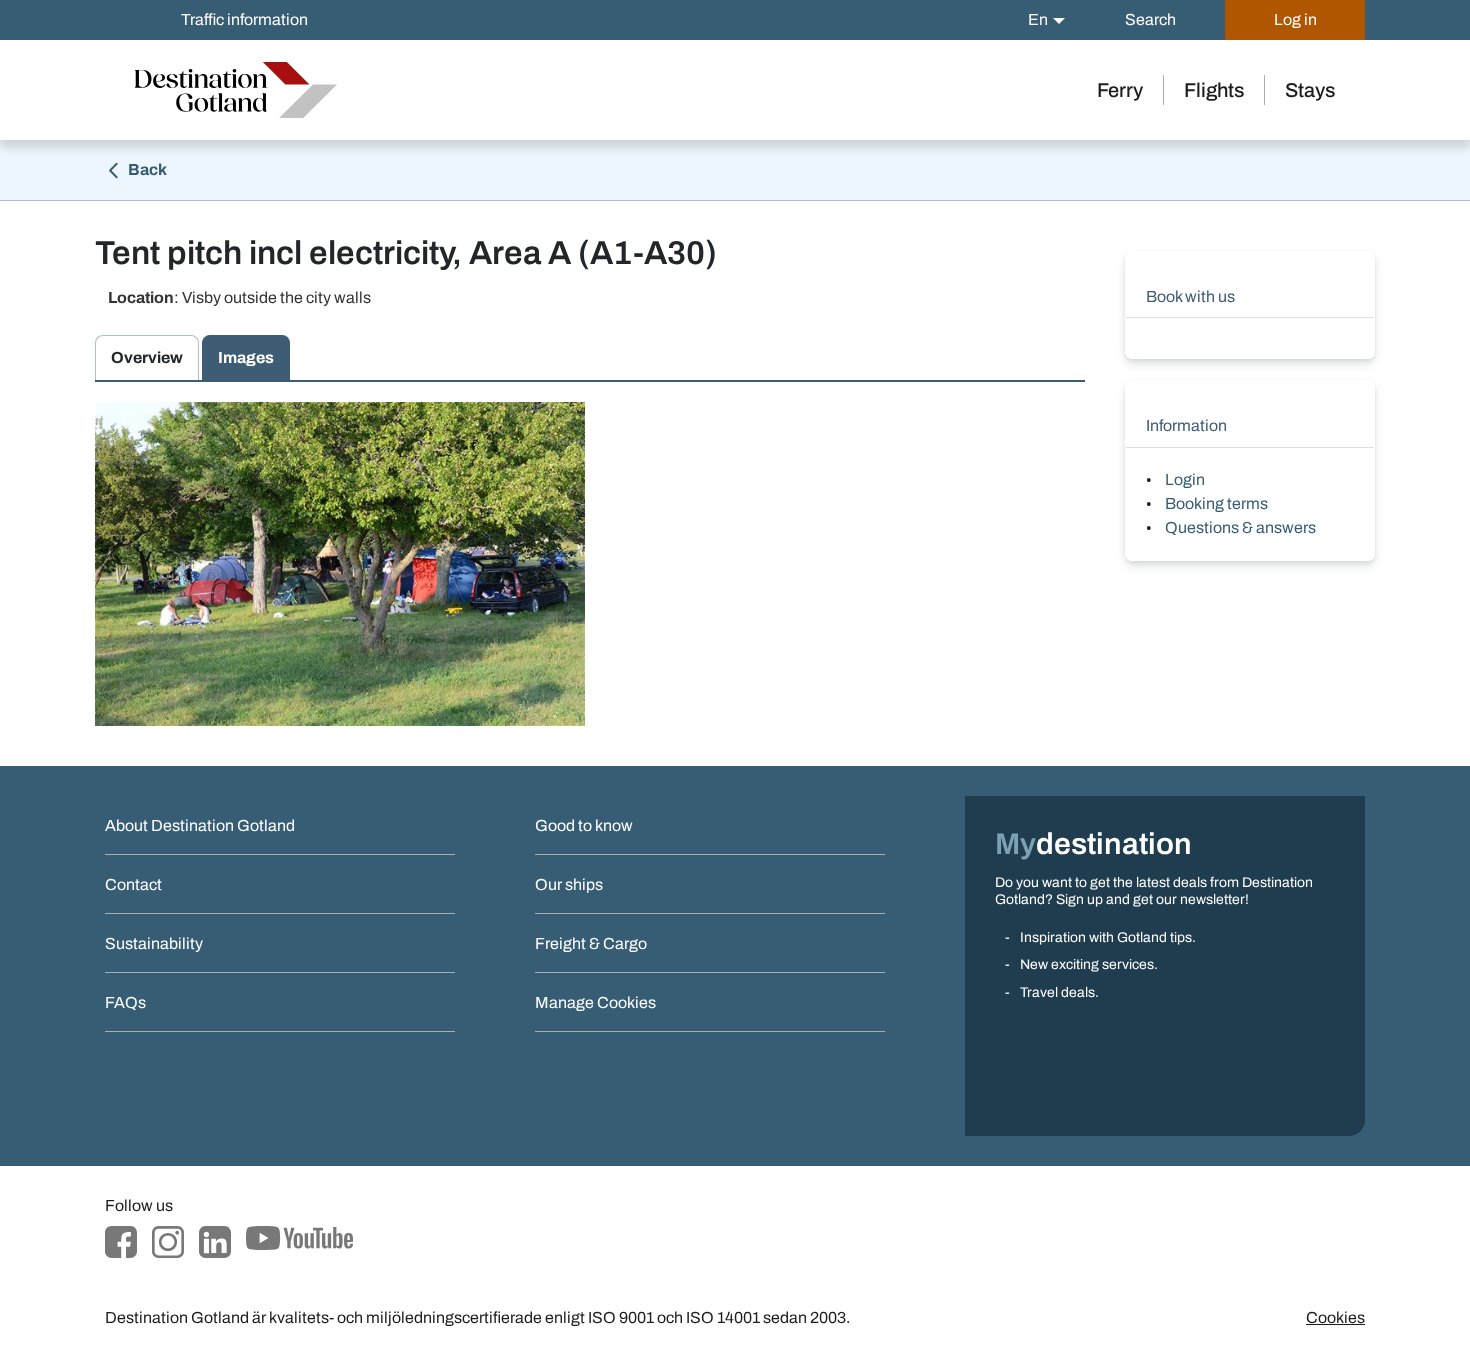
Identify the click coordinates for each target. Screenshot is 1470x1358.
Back (146, 169)
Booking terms (1216, 503)
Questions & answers (1240, 527)
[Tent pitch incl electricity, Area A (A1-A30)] (340, 564)
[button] (1046, 20)
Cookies (1335, 1317)
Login (1185, 479)
